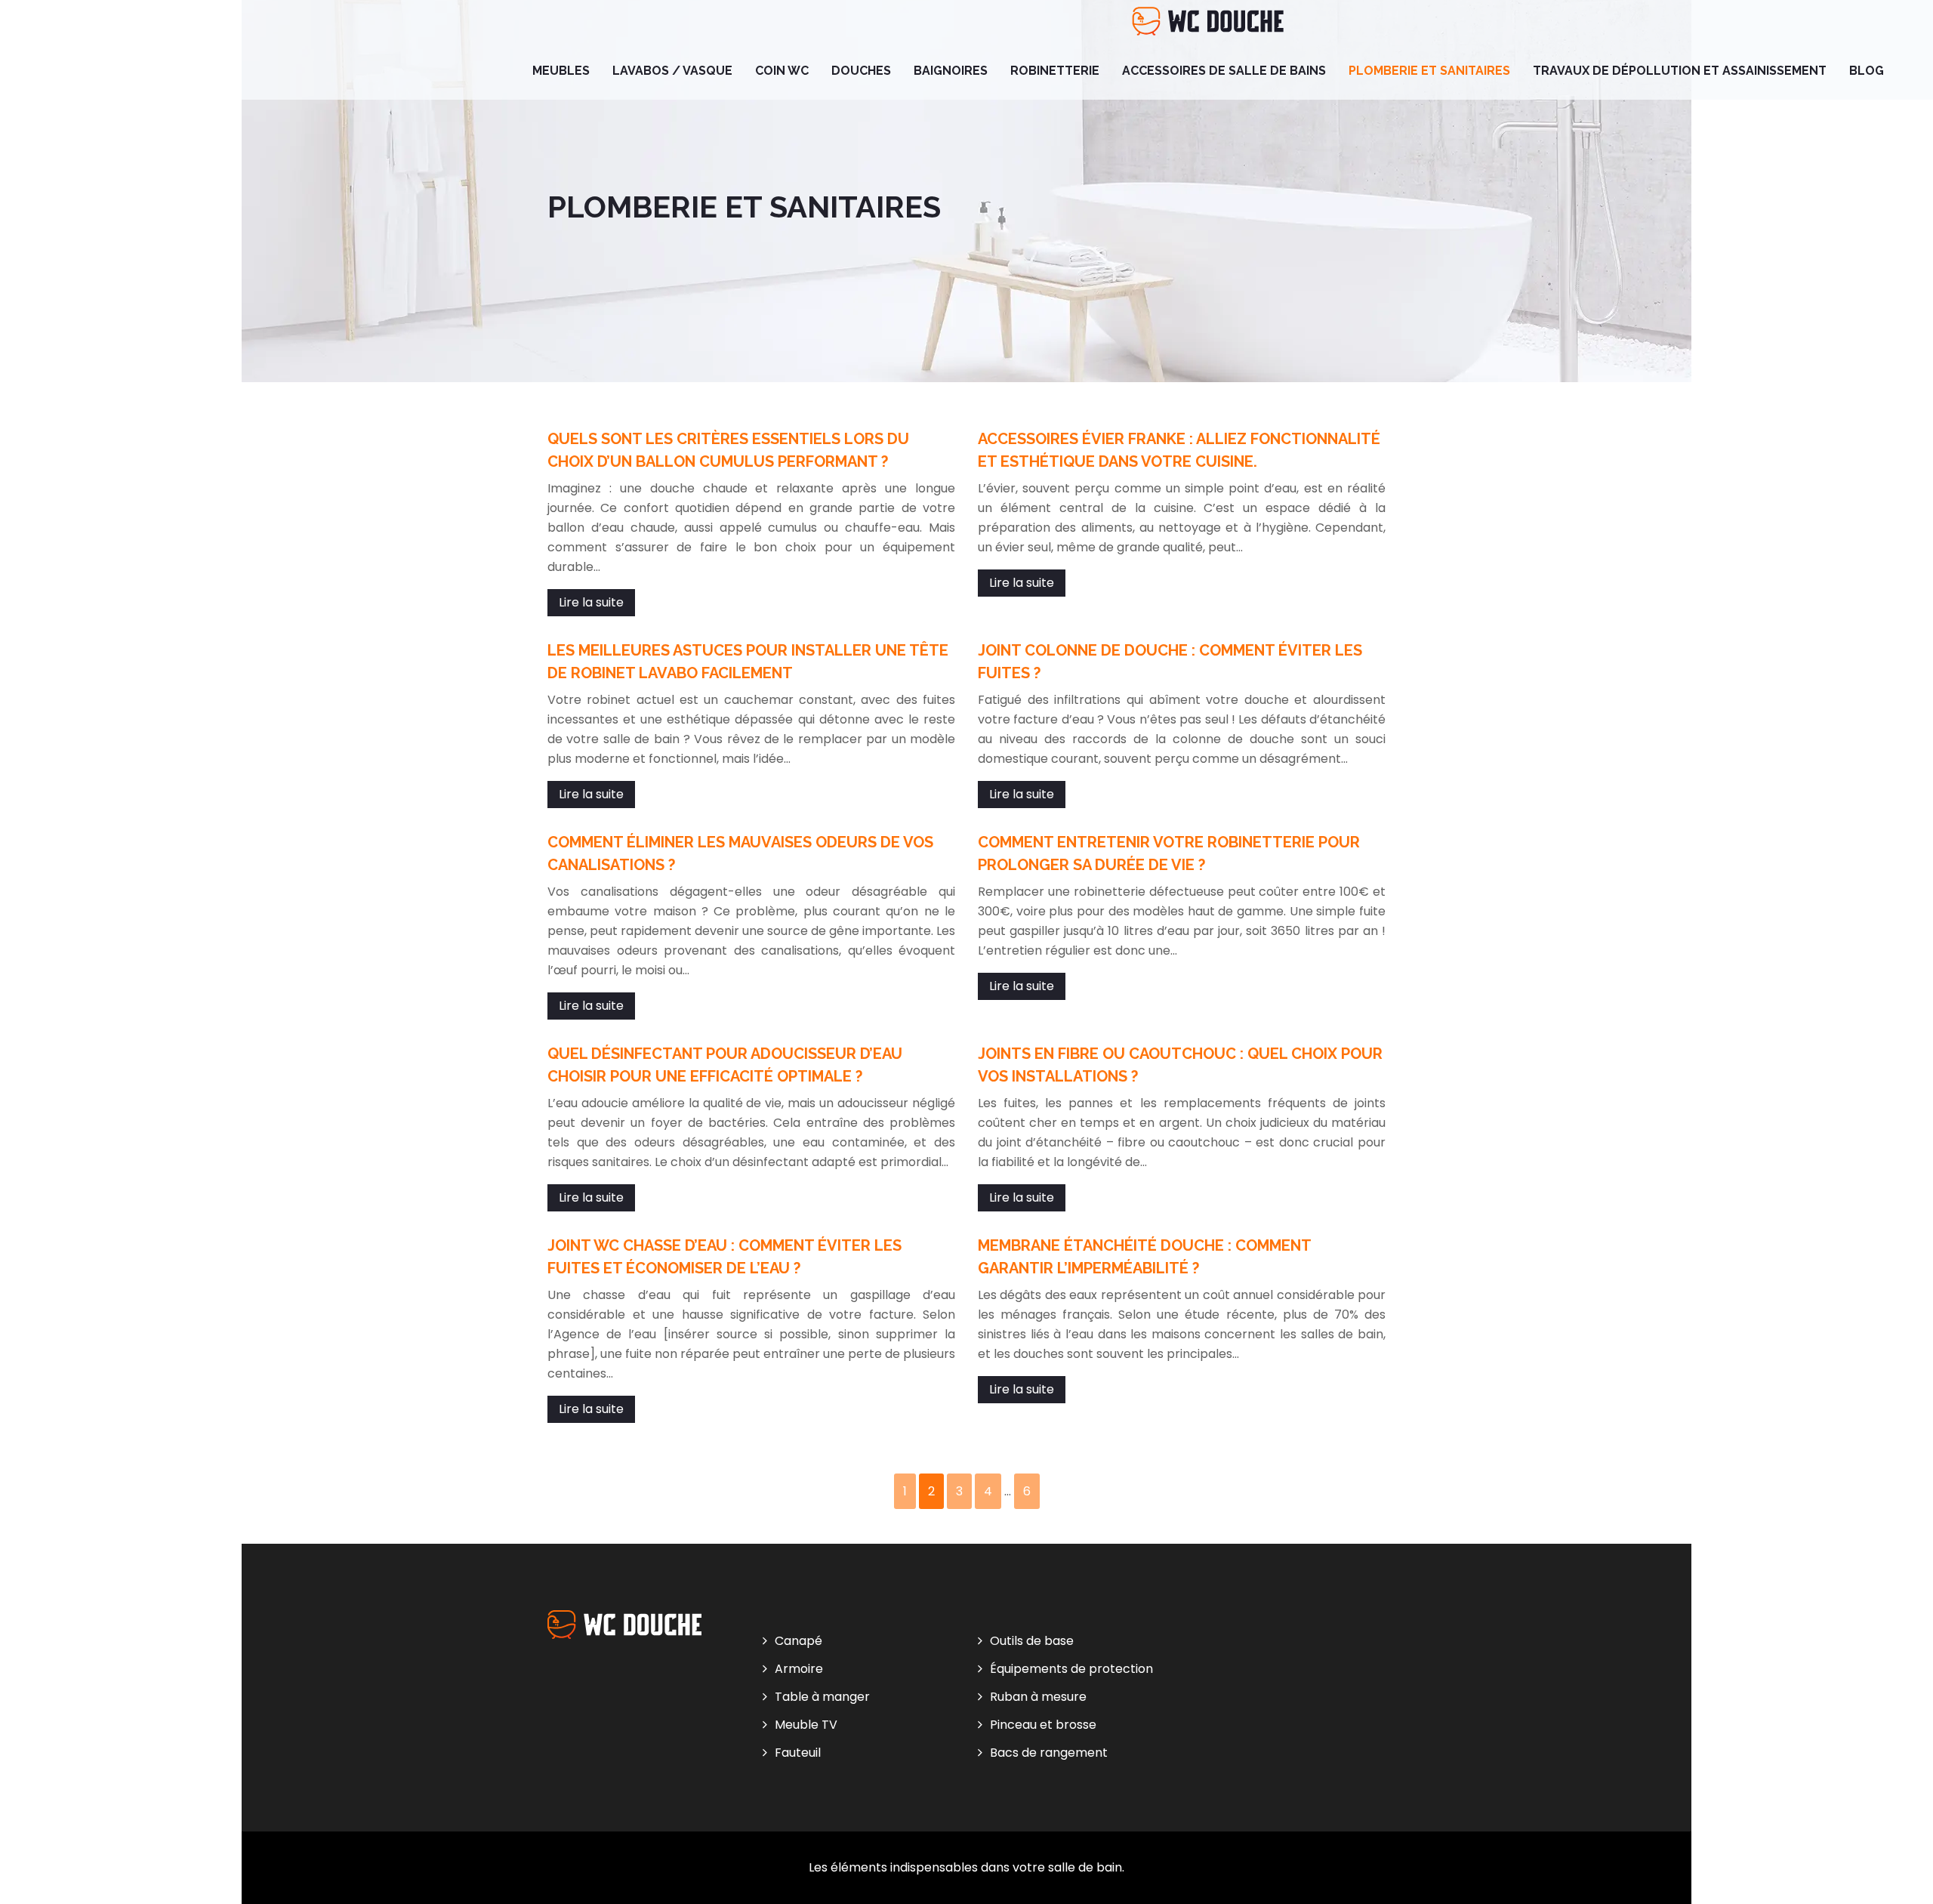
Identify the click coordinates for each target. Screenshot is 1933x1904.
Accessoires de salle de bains (1224, 71)
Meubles (561, 71)
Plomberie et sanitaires (1429, 71)
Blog (1867, 71)
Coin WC (782, 71)
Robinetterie (1055, 71)
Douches (861, 71)
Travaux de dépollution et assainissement (1680, 71)
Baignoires (951, 71)
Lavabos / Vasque (672, 71)
